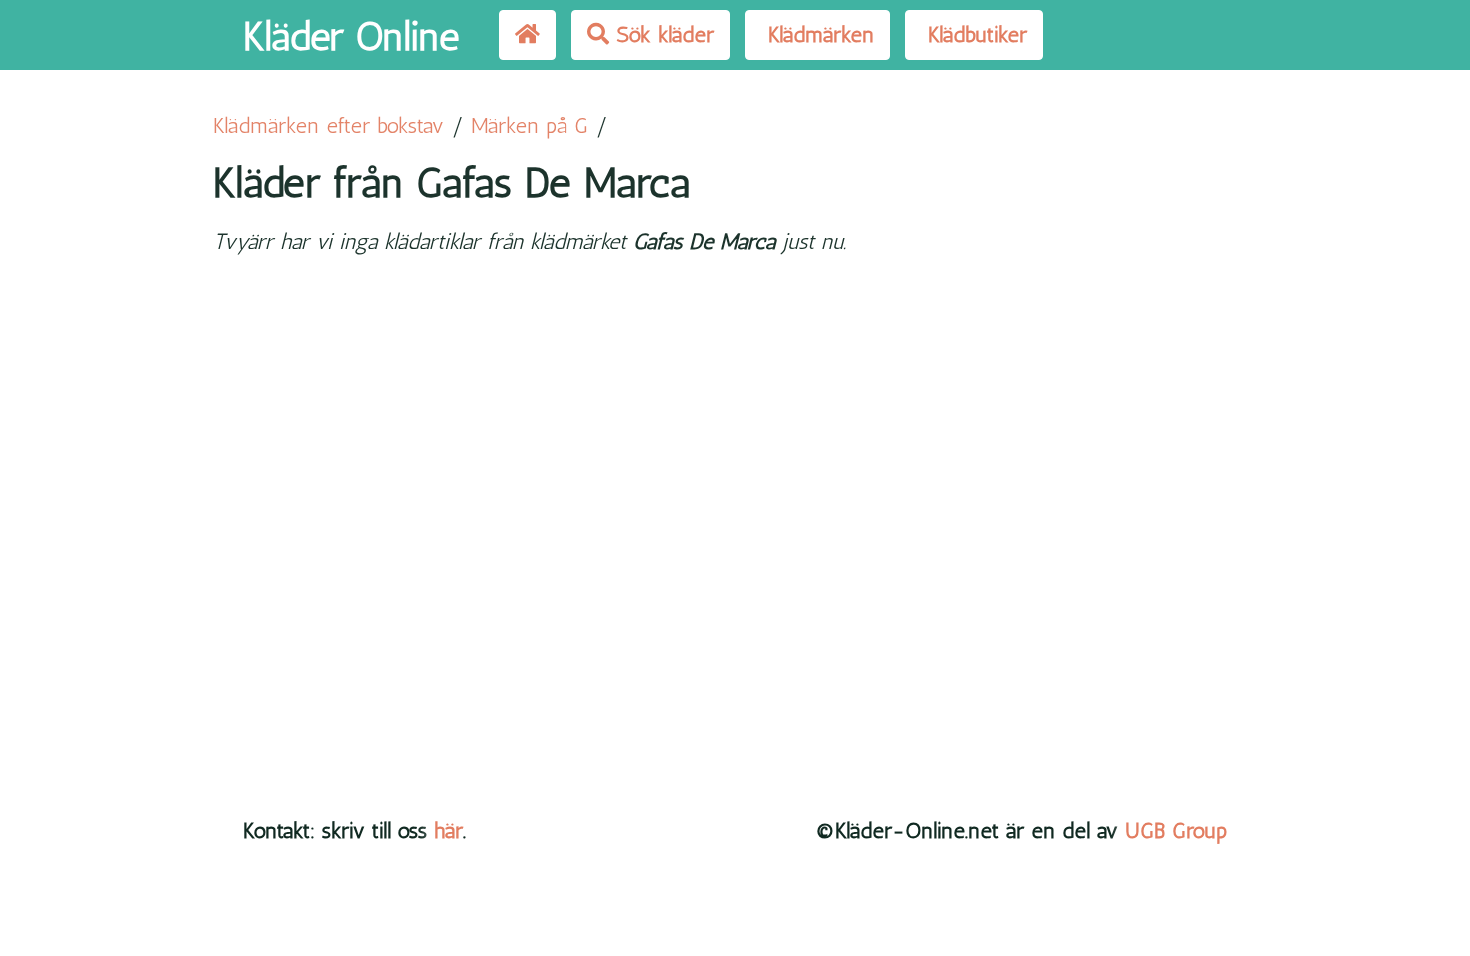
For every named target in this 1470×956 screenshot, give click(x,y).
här (448, 830)
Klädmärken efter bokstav (328, 125)
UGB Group (1176, 830)
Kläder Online (351, 36)
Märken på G (529, 125)
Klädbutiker (974, 34)
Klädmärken (817, 34)
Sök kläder (661, 34)
